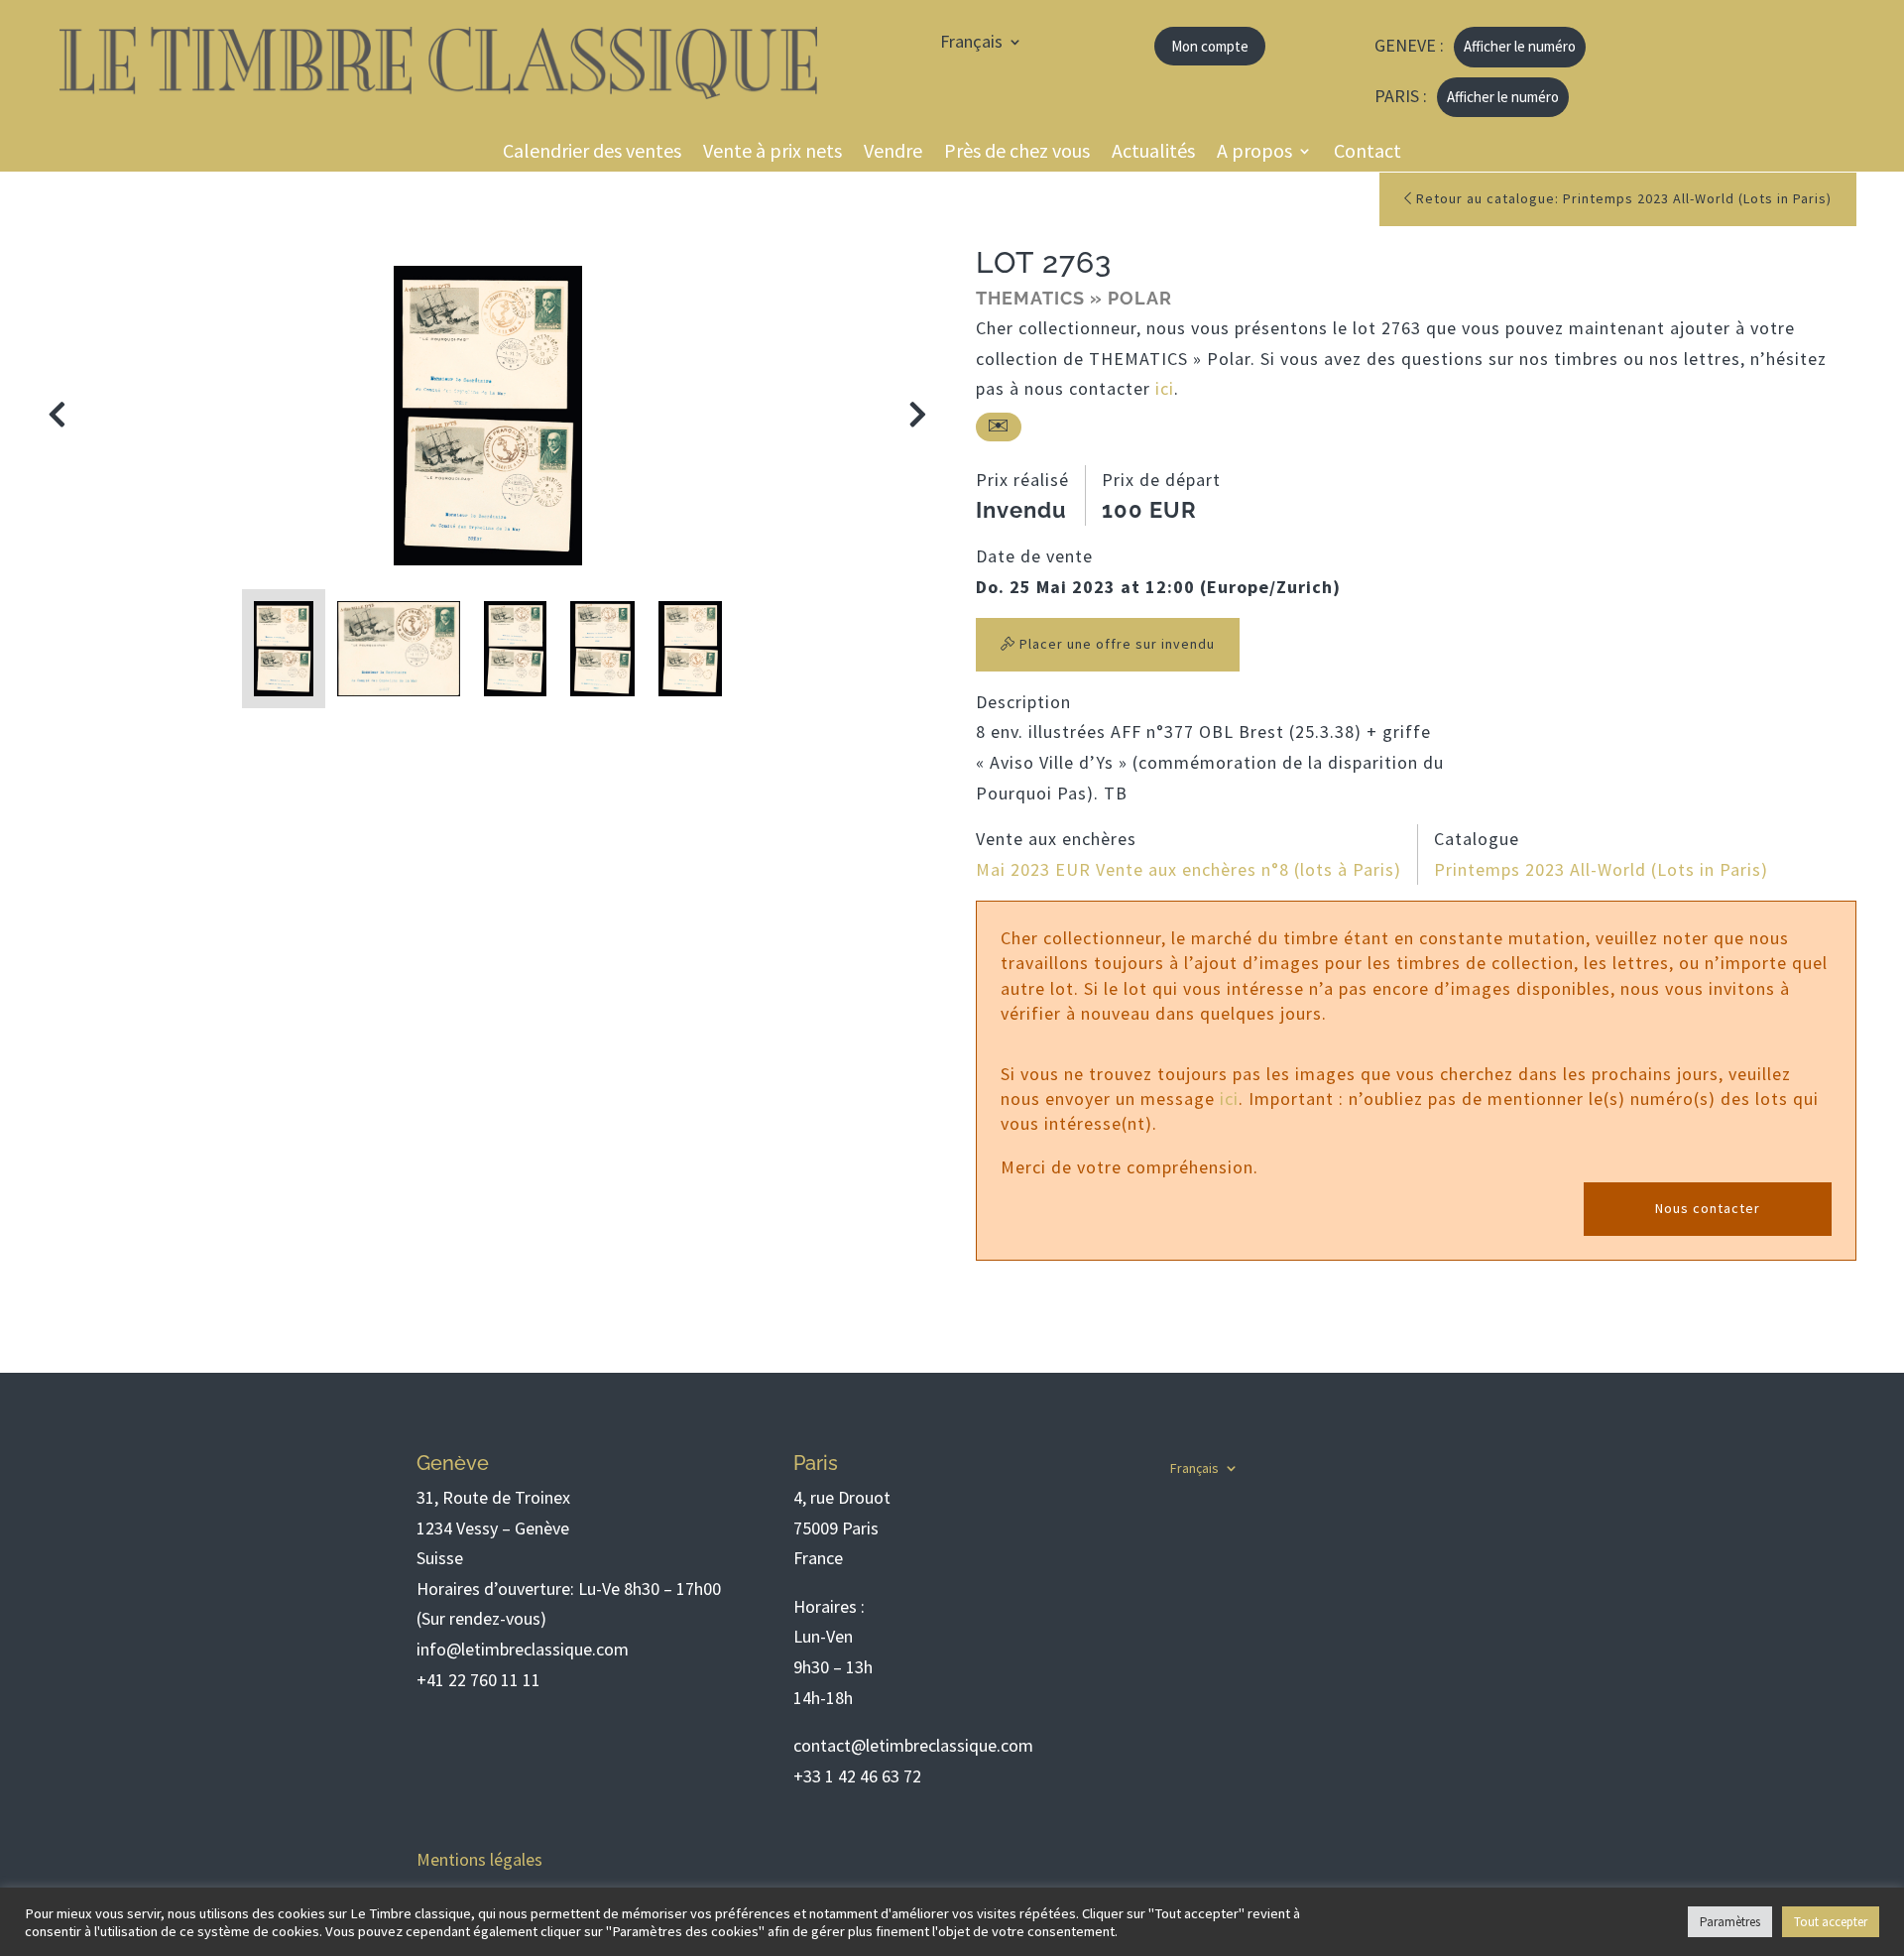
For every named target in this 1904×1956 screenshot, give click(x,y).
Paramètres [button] (1730, 1922)
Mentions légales (479, 1859)
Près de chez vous (1017, 153)
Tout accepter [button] (1831, 1922)
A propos (1254, 153)
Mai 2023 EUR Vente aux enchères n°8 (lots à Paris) (1189, 869)
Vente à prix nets (773, 153)
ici (1165, 388)
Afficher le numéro (1520, 46)
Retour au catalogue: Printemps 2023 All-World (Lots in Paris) (1622, 198)
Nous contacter (1708, 1208)
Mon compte (1210, 46)
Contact (1368, 153)
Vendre (893, 153)
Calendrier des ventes (592, 153)
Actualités (1153, 153)
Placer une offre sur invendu (1115, 644)
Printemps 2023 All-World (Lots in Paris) (1601, 869)
